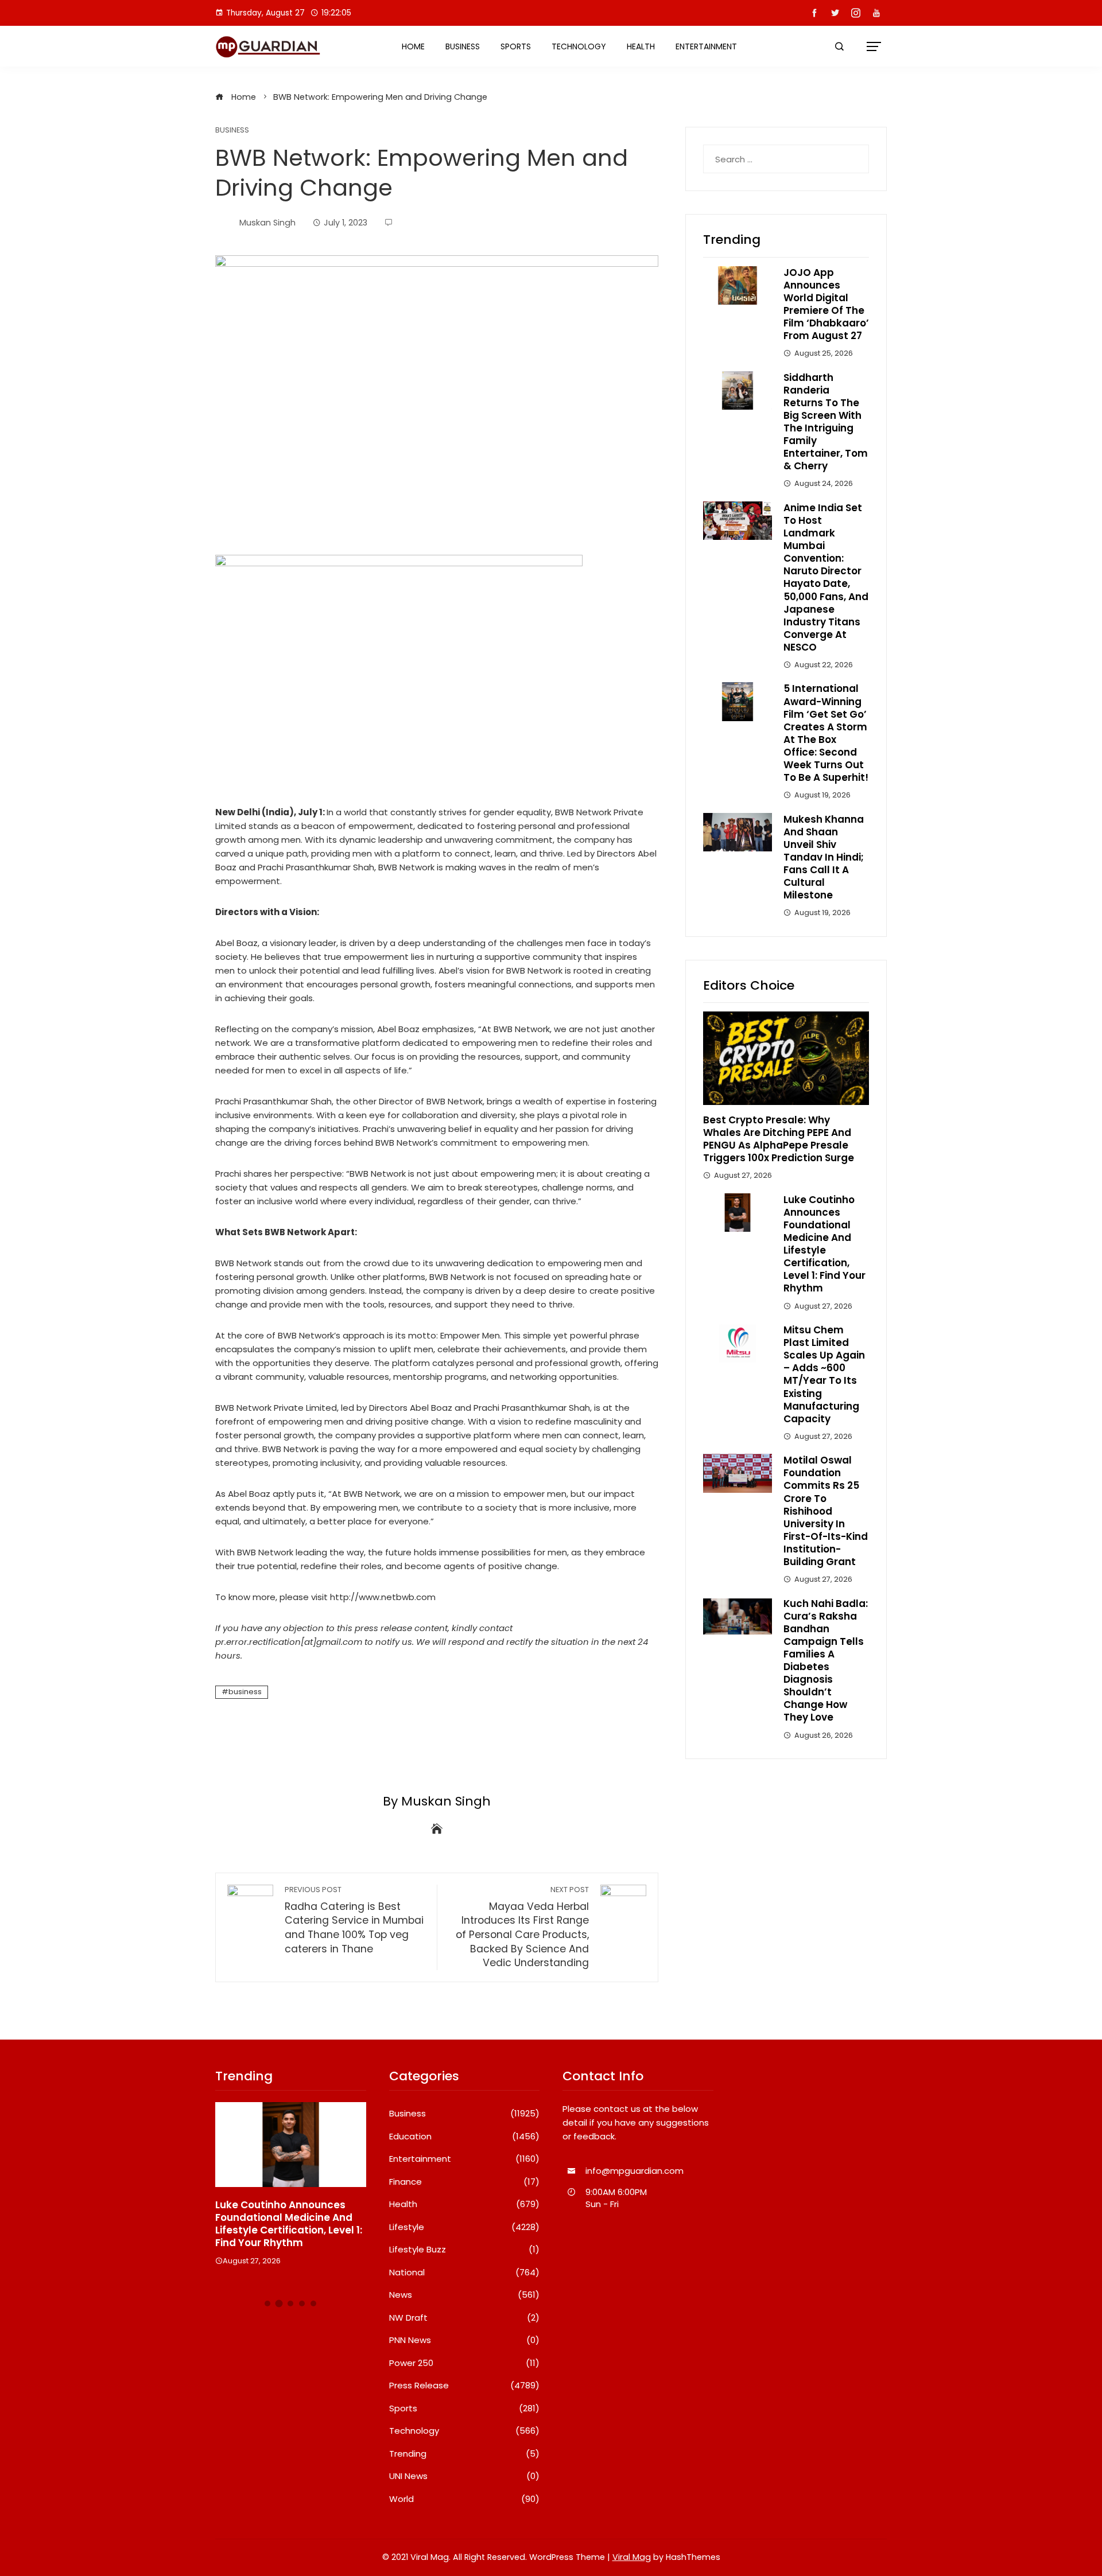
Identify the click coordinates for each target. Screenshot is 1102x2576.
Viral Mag (632, 2557)
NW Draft (465, 2318)
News (465, 2295)
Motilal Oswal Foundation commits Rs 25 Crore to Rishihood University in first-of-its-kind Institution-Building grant (826, 1511)
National (465, 2273)
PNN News (465, 2340)
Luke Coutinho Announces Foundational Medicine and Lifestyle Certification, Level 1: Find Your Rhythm (824, 1244)
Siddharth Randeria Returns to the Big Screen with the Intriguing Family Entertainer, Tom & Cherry (826, 422)
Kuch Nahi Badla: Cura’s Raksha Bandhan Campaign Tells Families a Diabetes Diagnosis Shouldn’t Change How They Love (826, 1661)
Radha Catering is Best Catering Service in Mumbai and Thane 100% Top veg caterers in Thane (354, 1920)
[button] (267, 2303)
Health (641, 46)
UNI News (465, 2476)
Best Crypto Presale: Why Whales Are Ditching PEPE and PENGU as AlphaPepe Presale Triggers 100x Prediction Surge (779, 1139)
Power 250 (465, 2363)
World (465, 2499)
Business (463, 46)
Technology (579, 46)
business (245, 1692)
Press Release (465, 2386)
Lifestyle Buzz (465, 2250)
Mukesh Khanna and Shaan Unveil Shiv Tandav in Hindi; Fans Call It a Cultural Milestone (824, 857)
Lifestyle (465, 2227)
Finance (465, 2182)
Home (413, 46)
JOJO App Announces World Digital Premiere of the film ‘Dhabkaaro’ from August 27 (826, 304)
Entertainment (706, 46)
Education (465, 2137)
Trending (465, 2454)
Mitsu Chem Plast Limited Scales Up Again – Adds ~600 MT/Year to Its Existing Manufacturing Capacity (824, 1374)
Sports (516, 46)
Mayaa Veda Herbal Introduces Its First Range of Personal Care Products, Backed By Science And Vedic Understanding (522, 1927)
